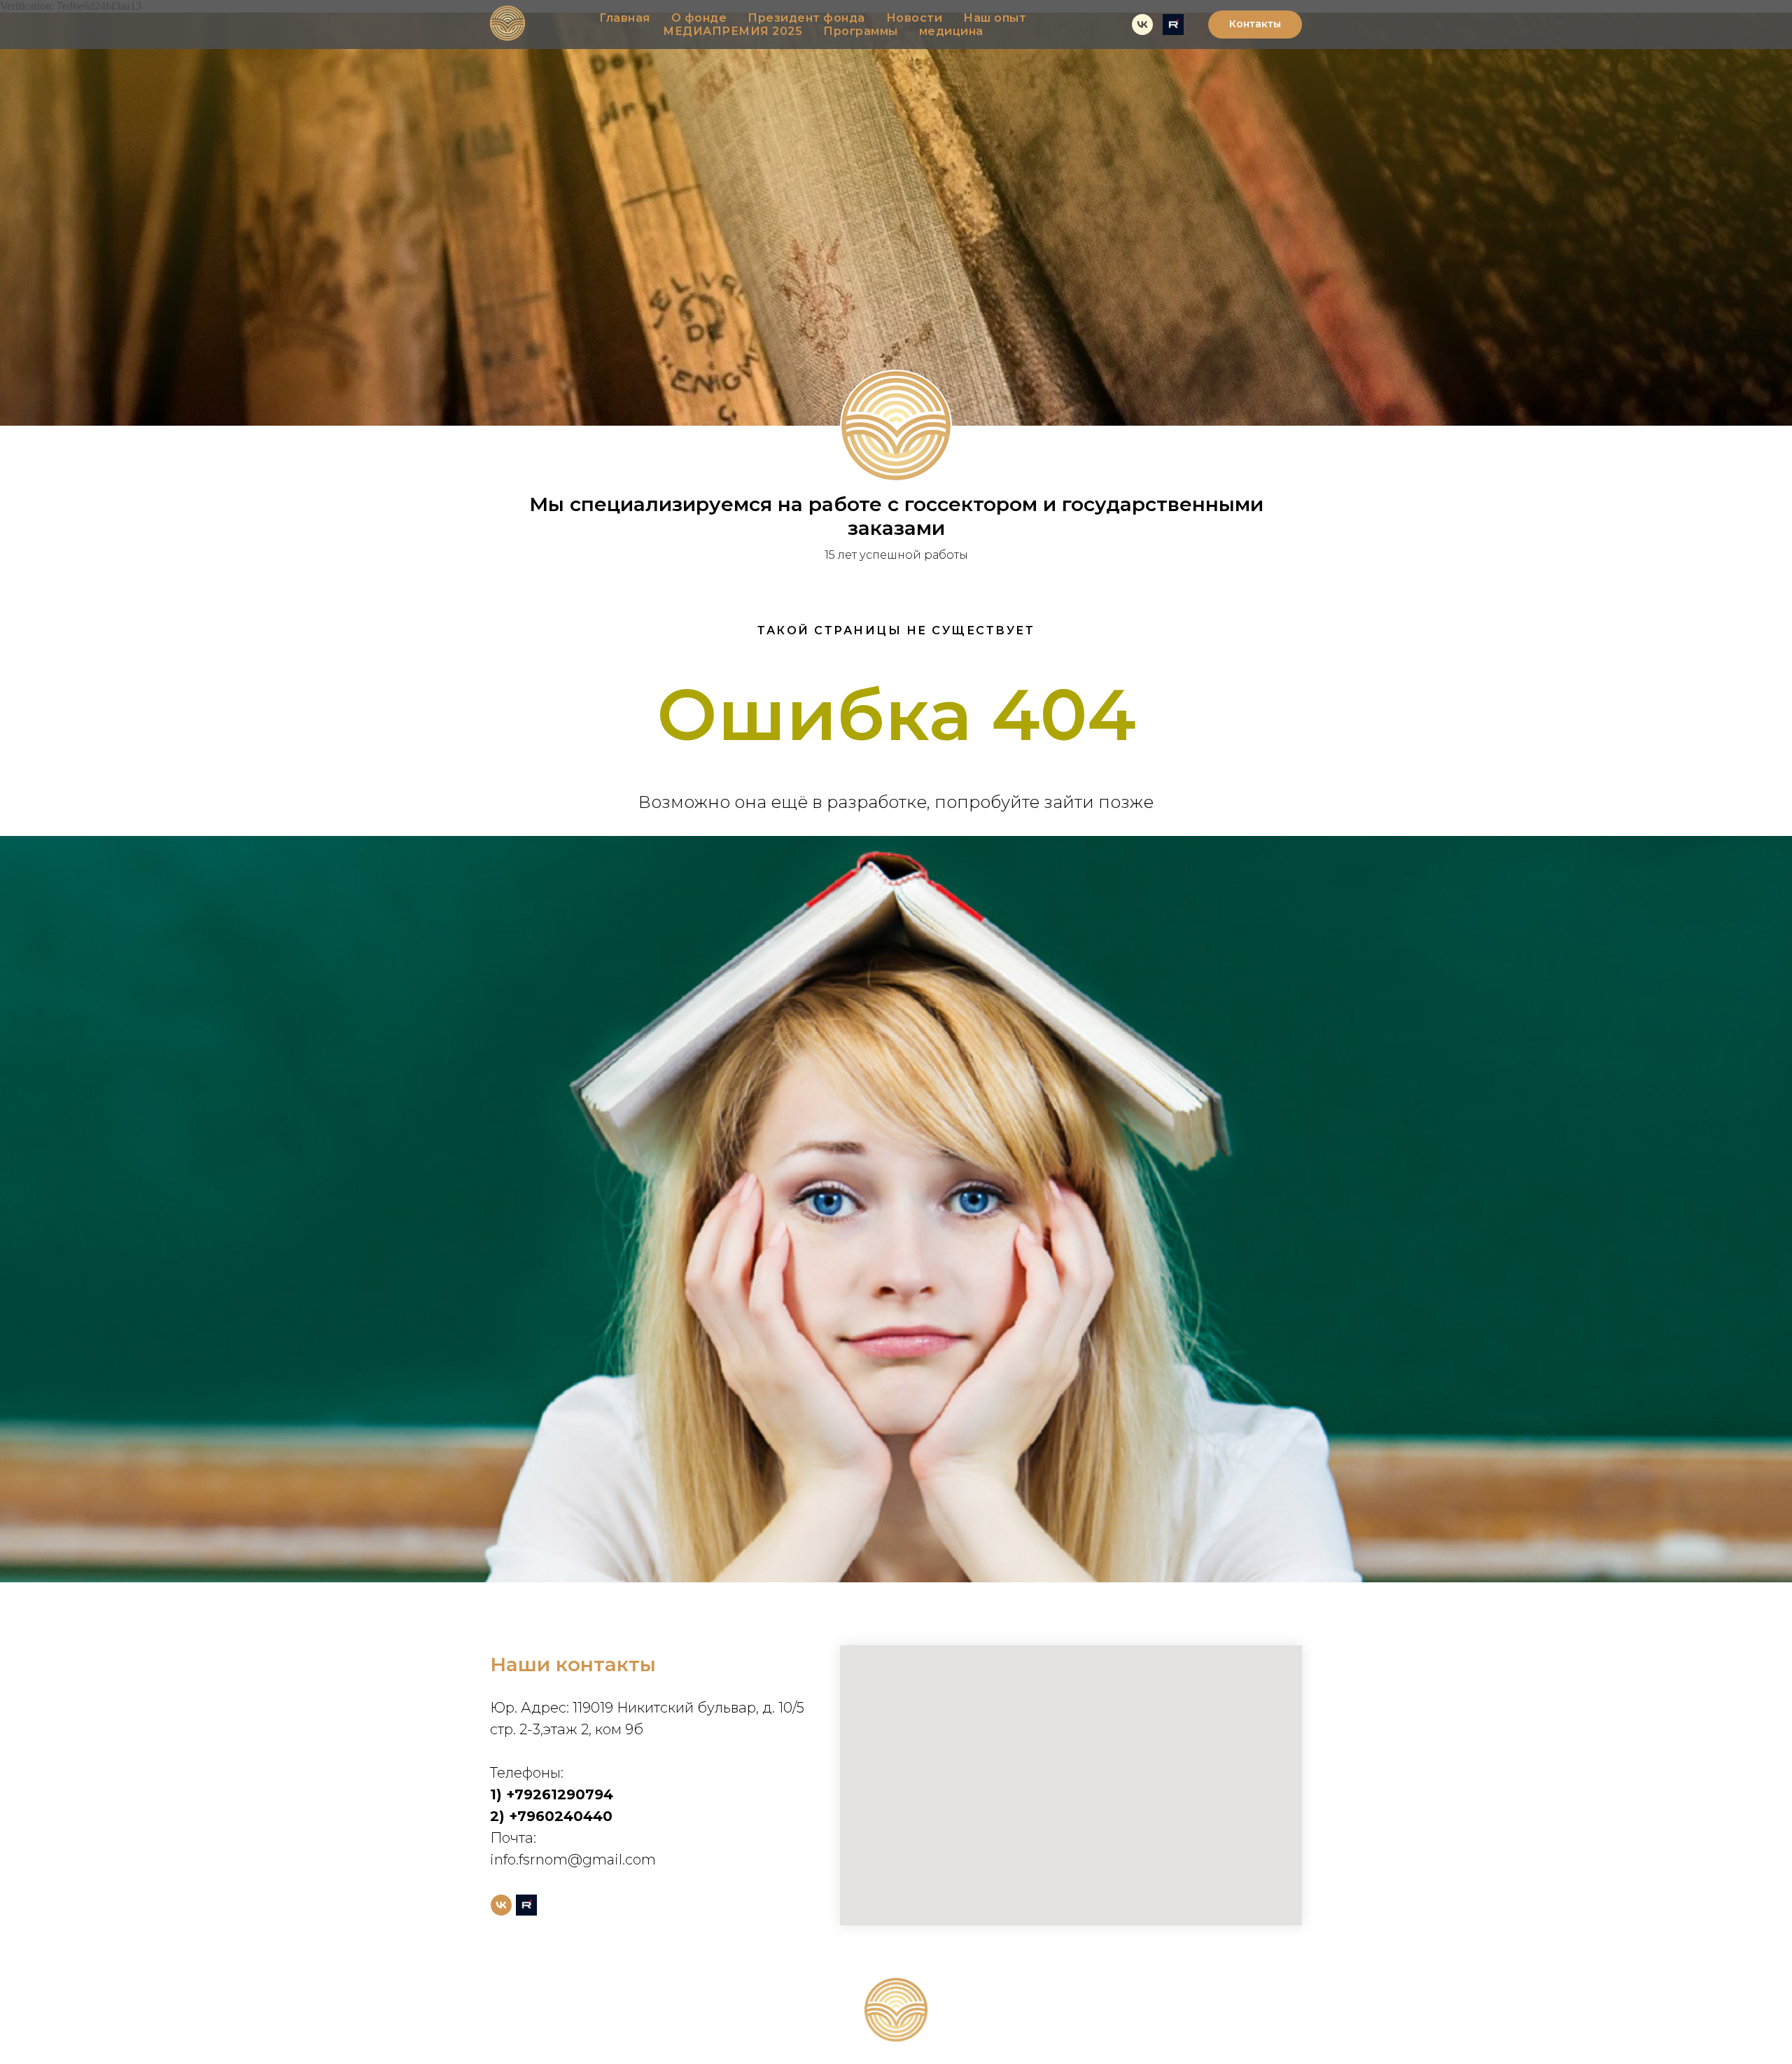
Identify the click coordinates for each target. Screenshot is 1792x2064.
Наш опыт (995, 18)
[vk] (1142, 25)
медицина (951, 31)
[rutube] (1173, 25)
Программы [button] (861, 31)
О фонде (699, 18)
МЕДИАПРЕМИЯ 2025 (733, 31)
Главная (625, 18)
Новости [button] (915, 18)
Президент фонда (806, 18)
